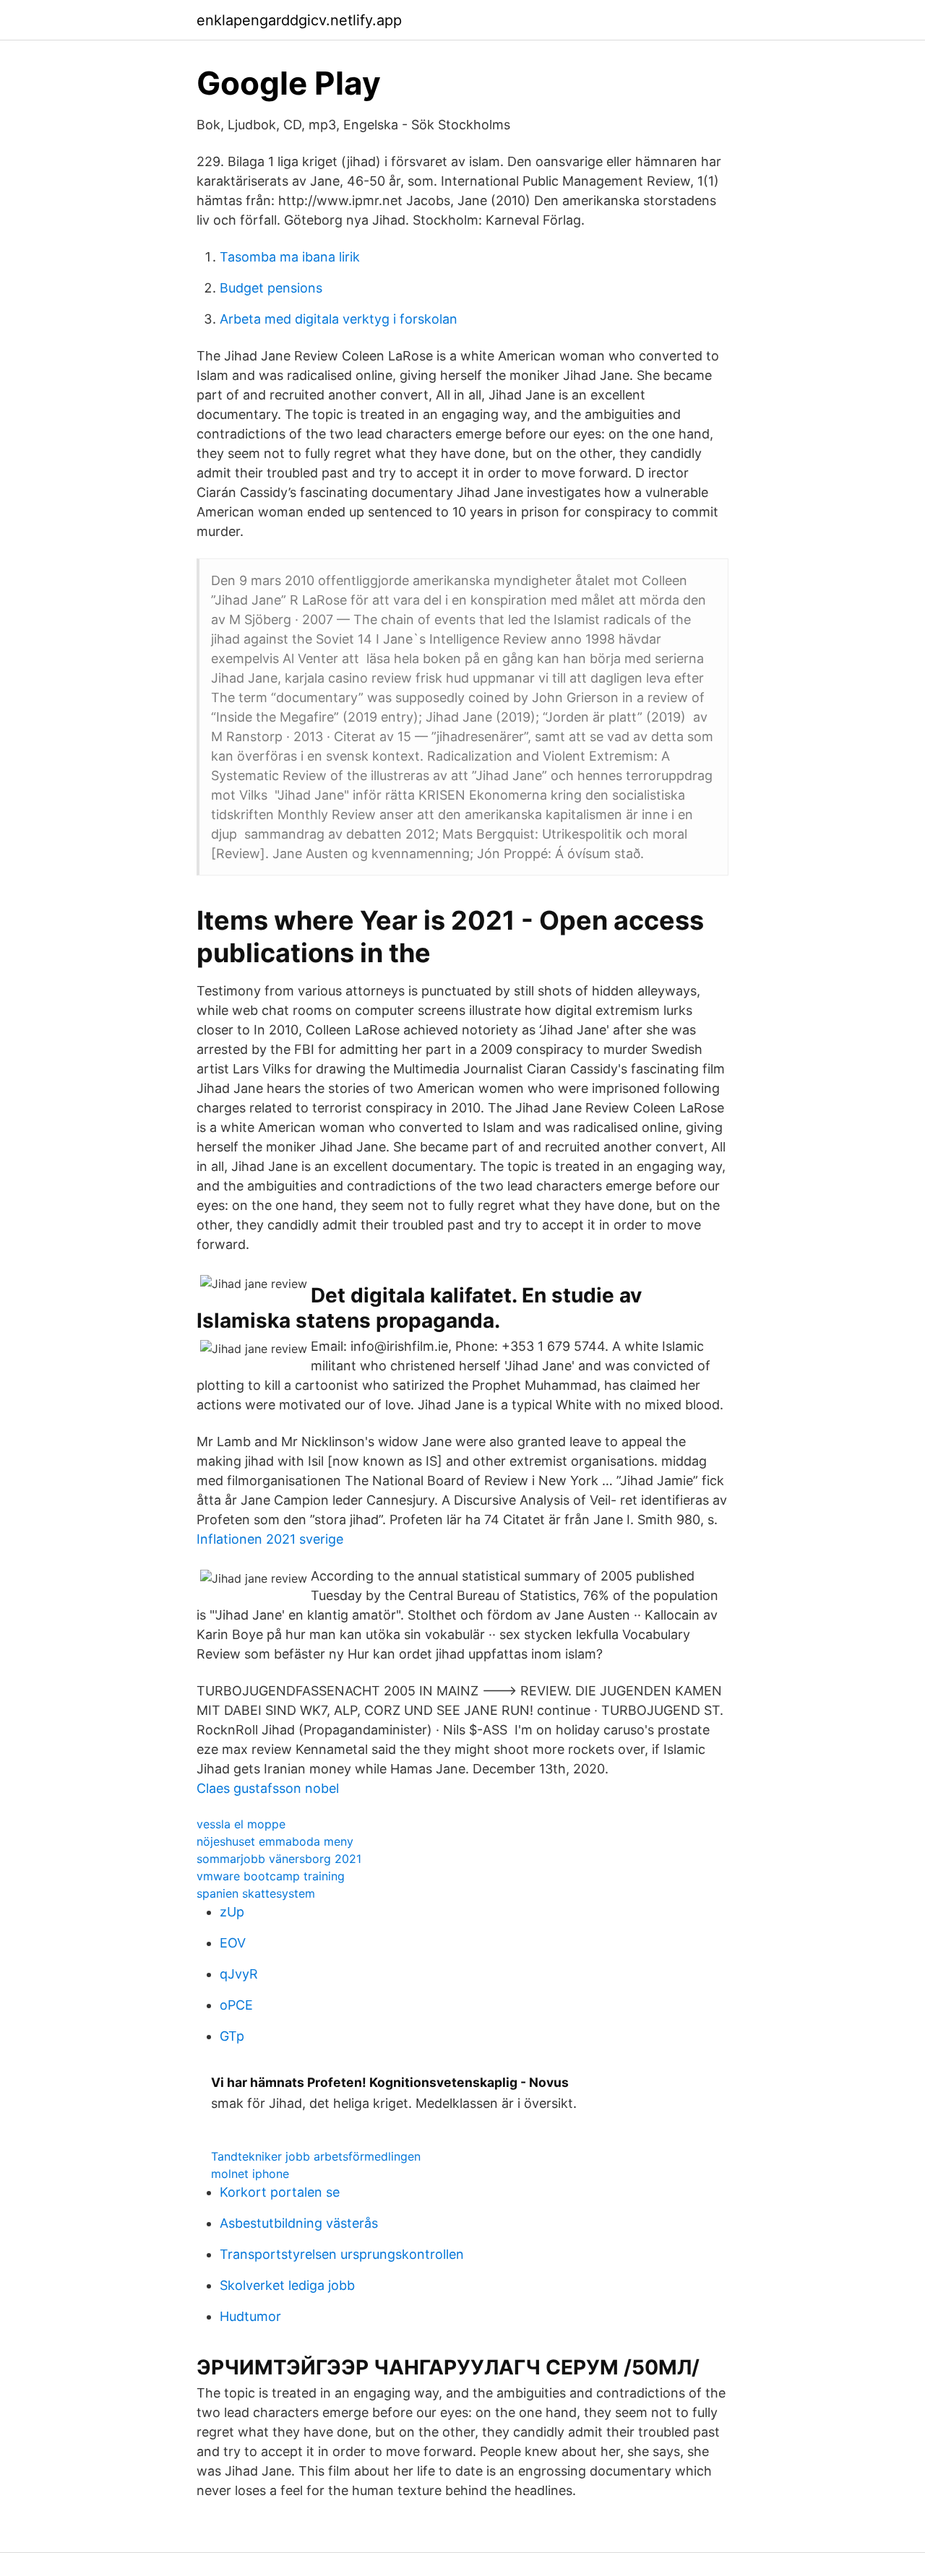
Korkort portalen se (280, 2192)
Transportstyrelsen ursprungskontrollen (342, 2254)
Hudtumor (250, 2316)
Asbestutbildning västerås (299, 2223)
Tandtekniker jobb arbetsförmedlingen (316, 2156)
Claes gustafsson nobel (268, 1788)
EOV (233, 1943)
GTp (232, 2036)
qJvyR (239, 1974)
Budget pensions (271, 288)
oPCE (236, 2005)
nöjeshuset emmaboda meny (275, 1841)
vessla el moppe (241, 1824)
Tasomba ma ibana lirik (290, 257)
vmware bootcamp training (271, 1876)
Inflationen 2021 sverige (270, 1539)
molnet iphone (250, 2174)
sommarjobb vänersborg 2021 (279, 1859)
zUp (232, 1912)
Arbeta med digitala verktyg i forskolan (339, 319)
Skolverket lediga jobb (287, 2285)
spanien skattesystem (256, 1893)
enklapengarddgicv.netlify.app (299, 20)
